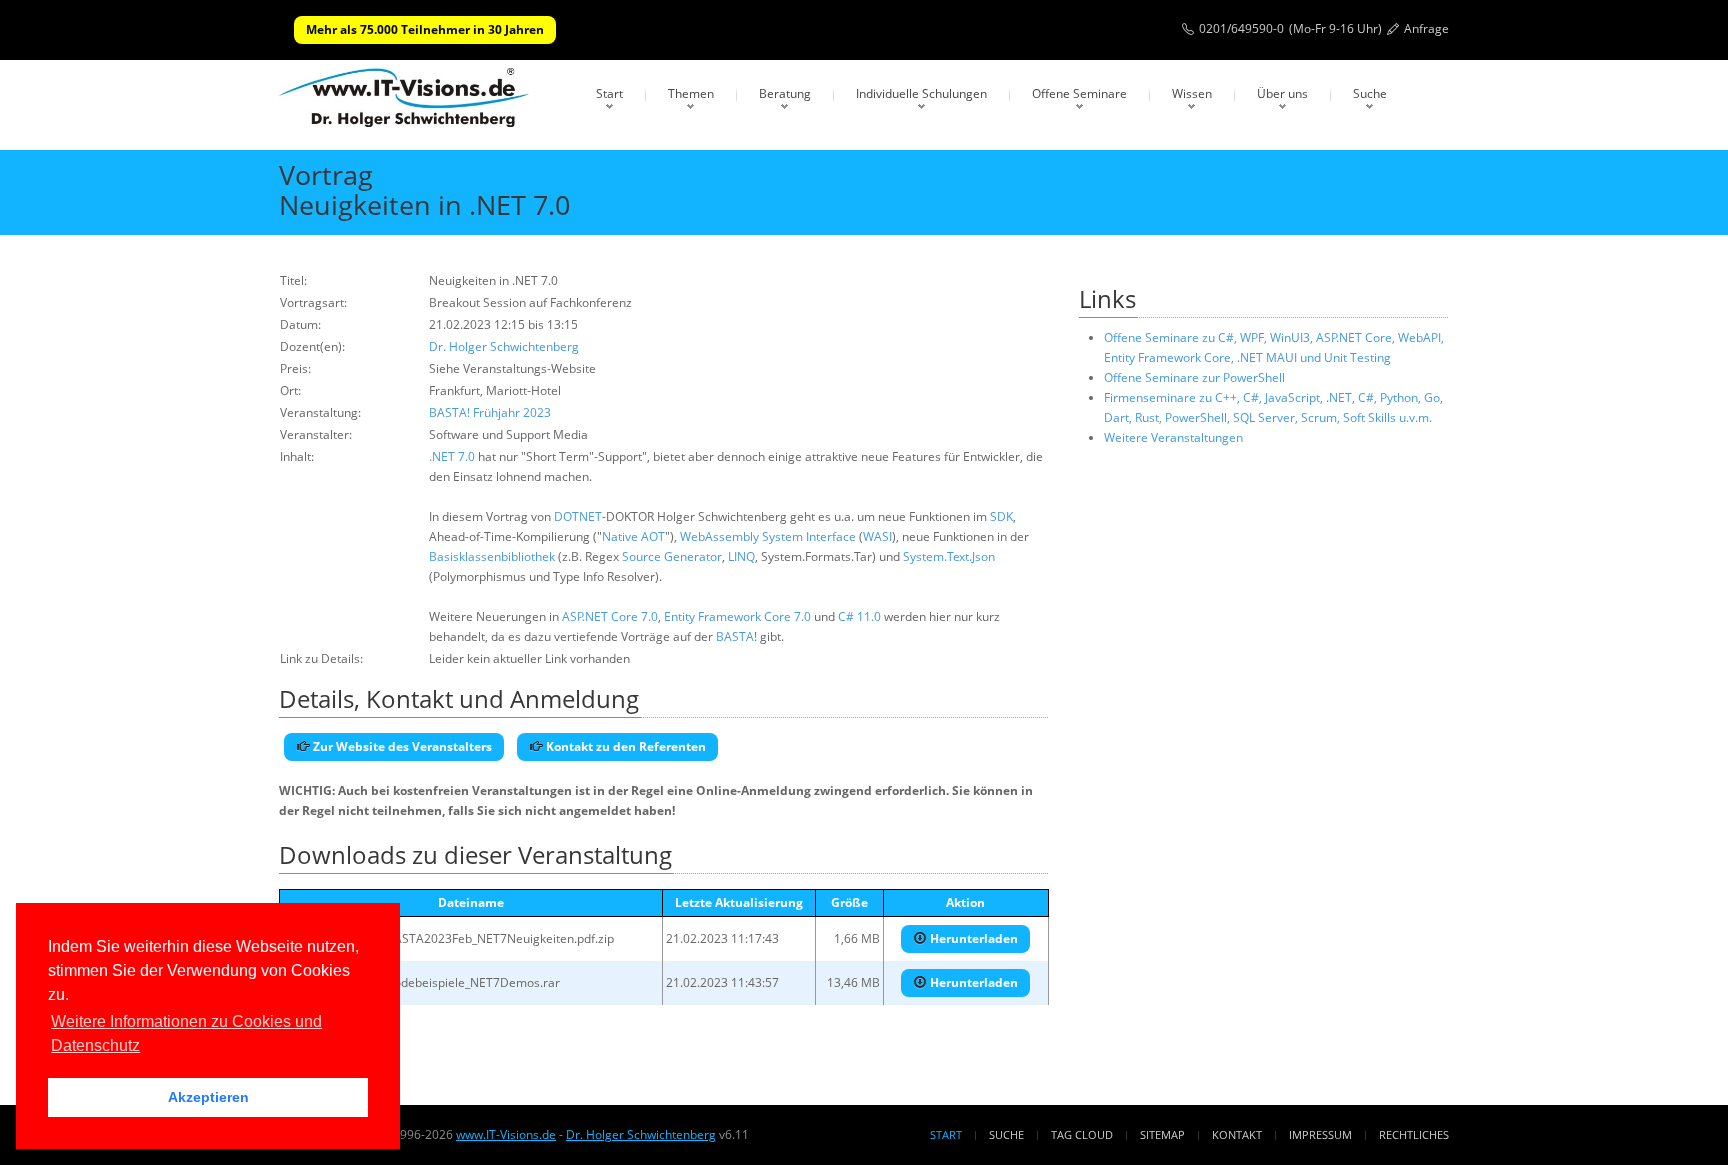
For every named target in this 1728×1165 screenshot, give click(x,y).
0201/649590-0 (1241, 28)
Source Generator (672, 556)
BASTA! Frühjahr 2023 (490, 412)
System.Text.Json (949, 556)
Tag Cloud (1082, 1134)
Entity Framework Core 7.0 (737, 616)
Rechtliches (1414, 1134)
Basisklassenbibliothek (492, 556)
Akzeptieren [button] (208, 1097)
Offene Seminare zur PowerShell (1194, 377)
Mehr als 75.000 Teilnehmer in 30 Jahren (425, 29)
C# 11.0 (859, 616)
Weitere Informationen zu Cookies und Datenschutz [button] (186, 1033)
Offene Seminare (1079, 93)
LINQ (741, 556)
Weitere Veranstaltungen (1173, 437)
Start (609, 93)
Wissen (1192, 93)
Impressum (1320, 1134)
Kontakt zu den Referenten (624, 746)
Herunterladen (972, 938)
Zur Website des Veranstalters (401, 746)
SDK (1001, 516)
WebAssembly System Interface (768, 536)
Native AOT (633, 536)
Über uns (1282, 93)
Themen (691, 93)
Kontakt (1237, 1134)
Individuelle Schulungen (921, 93)
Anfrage (1426, 28)
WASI (877, 536)
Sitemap (1162, 1134)
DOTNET (578, 516)
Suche (1370, 93)
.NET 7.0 (452, 456)
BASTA (735, 636)
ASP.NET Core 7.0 (610, 616)
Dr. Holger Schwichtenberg (504, 346)
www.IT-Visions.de (506, 1134)
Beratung (785, 93)
